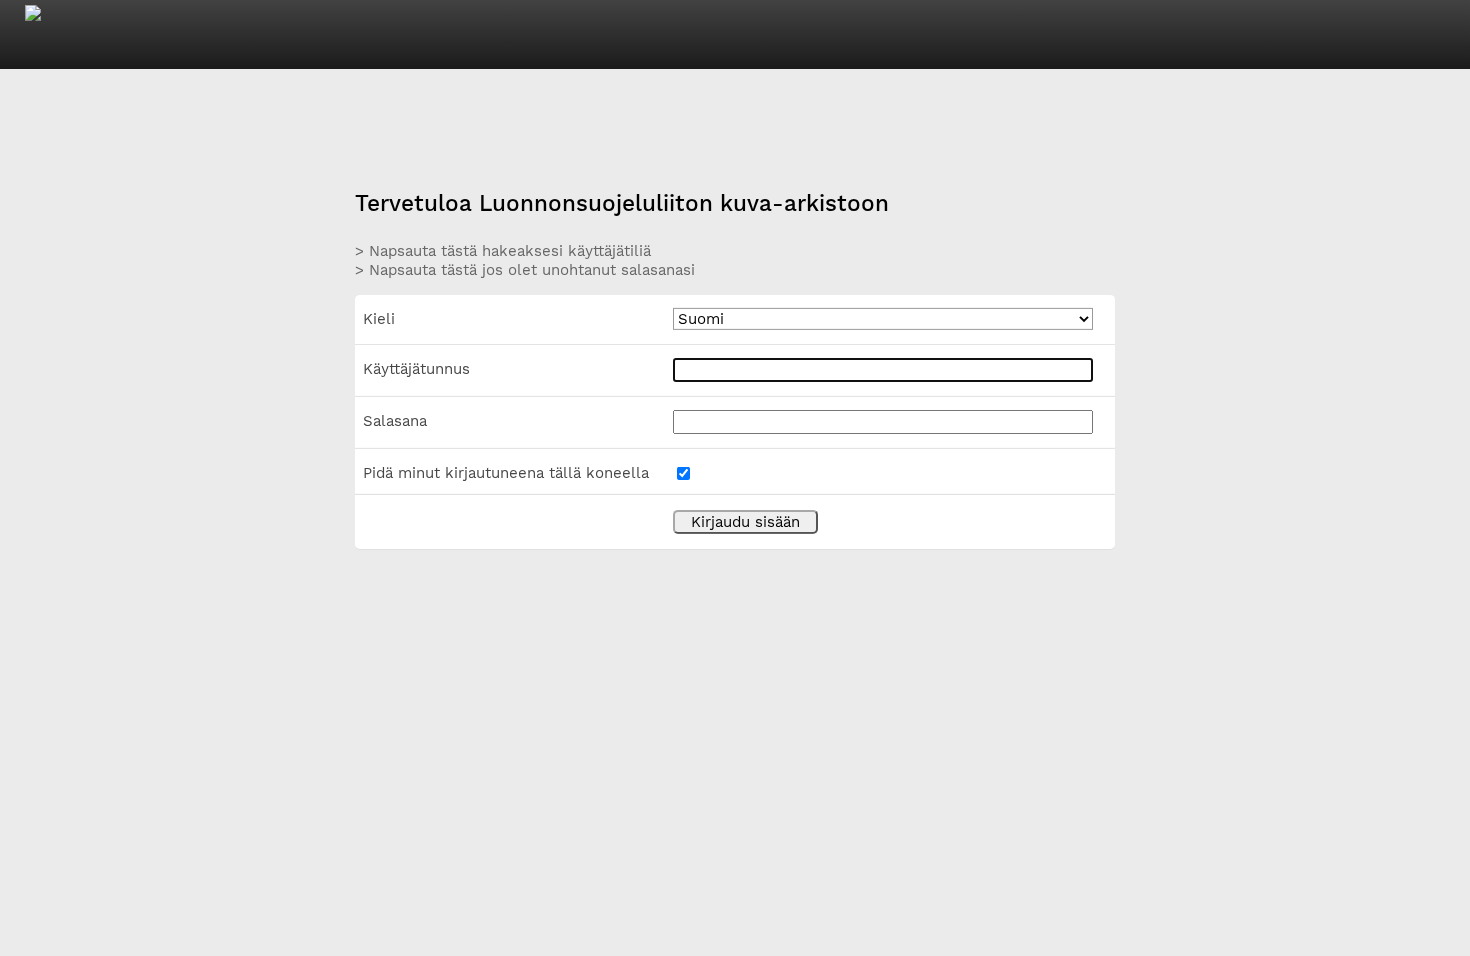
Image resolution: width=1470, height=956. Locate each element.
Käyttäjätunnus (416, 369)
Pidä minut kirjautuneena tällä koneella (506, 473)
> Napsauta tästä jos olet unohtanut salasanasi (525, 270)
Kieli (379, 319)
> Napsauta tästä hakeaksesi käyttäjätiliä (503, 251)
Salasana (395, 421)
